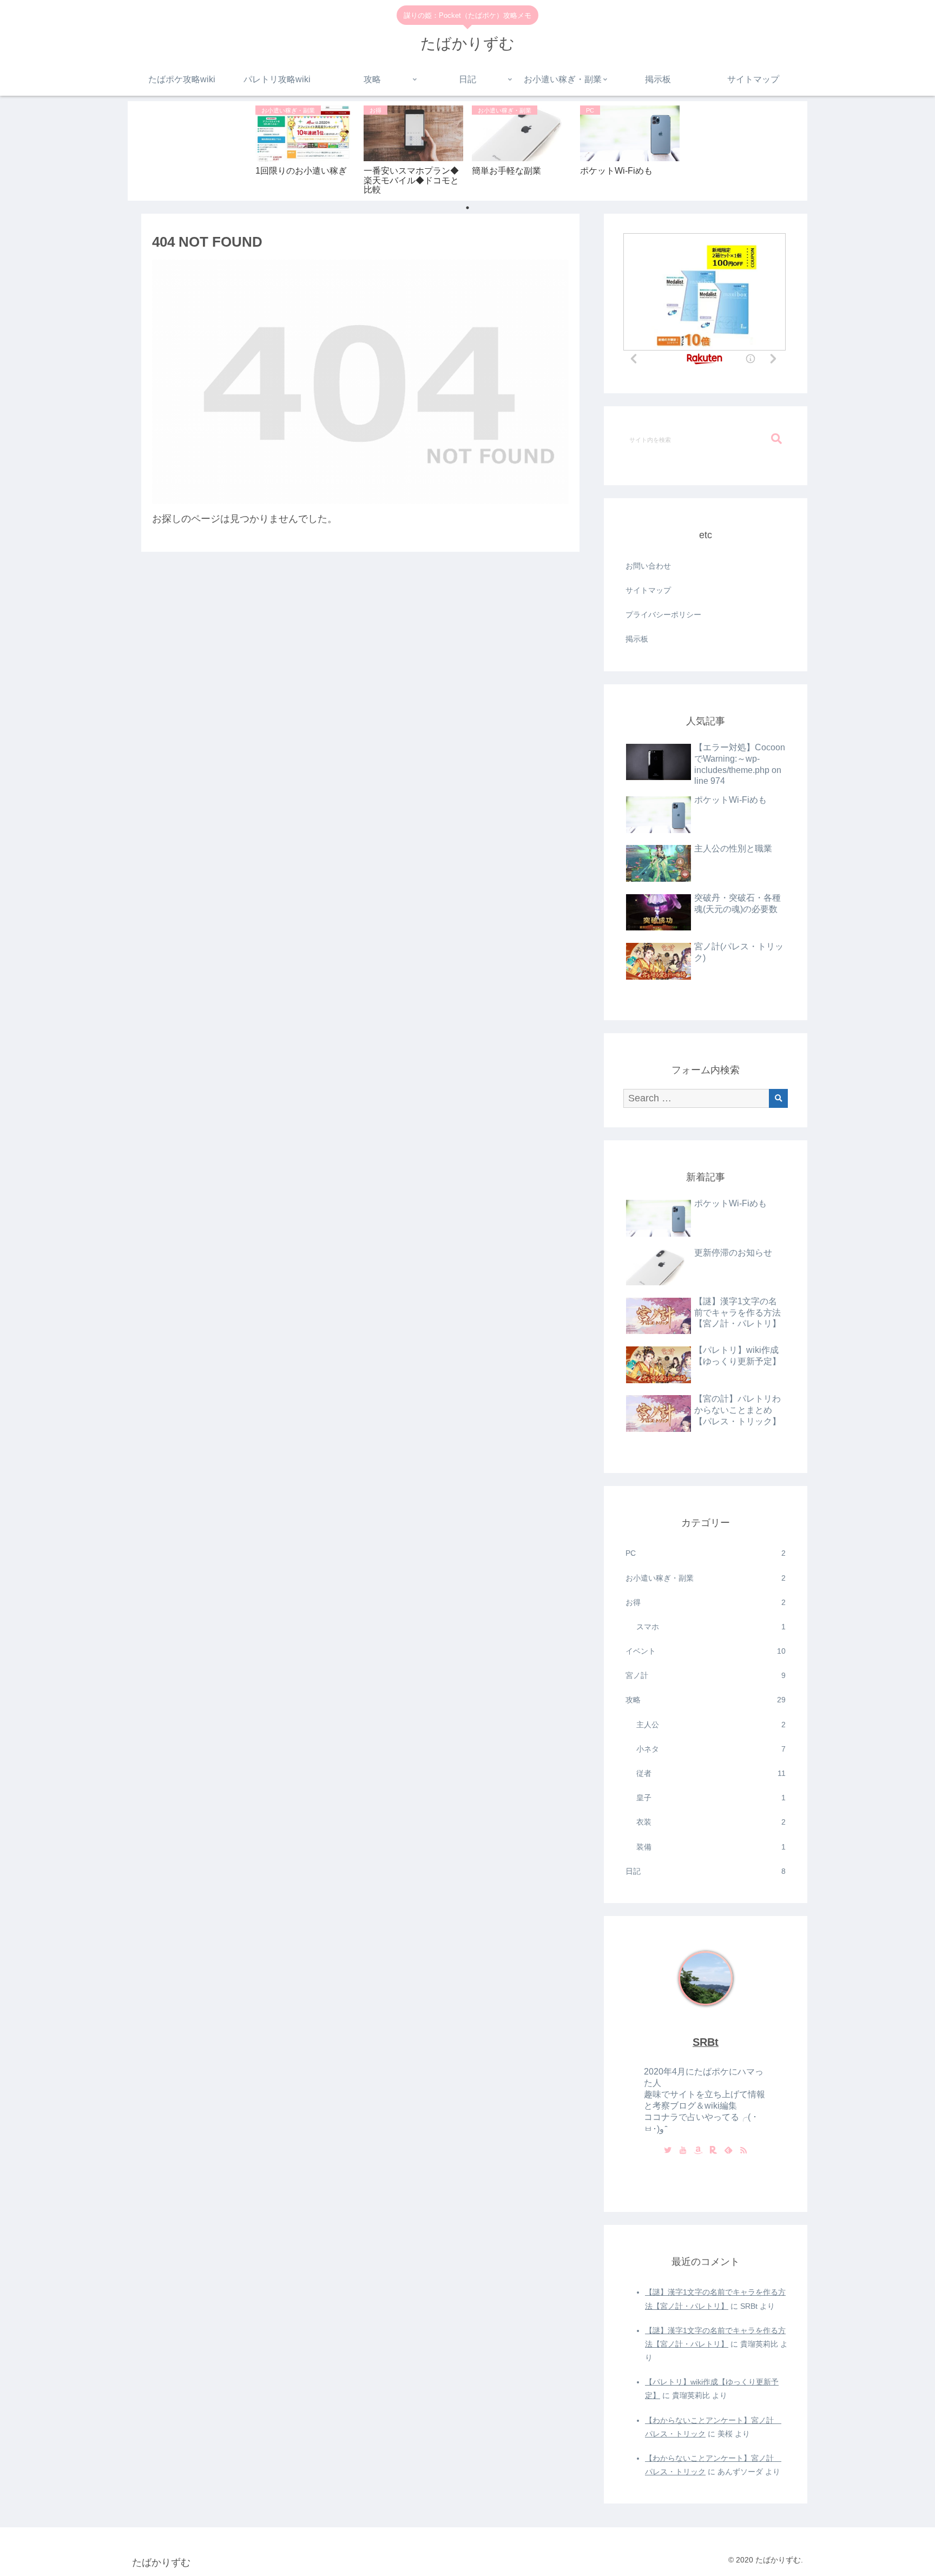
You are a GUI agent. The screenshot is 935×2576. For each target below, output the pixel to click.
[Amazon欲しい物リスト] (698, 2151)
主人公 (711, 1725)
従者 (711, 1773)
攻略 (706, 1700)
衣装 (711, 1822)
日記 (706, 1871)
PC (706, 1553)
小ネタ (711, 1749)
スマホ (711, 1627)
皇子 (711, 1798)
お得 (706, 1602)
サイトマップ (648, 590)
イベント (706, 1651)
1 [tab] (467, 208)
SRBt (706, 2042)
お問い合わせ (648, 566)
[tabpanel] (305, 149)
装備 (711, 1847)
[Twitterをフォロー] (668, 2151)
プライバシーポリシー (663, 615)
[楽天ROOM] (713, 2151)
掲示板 (637, 639)
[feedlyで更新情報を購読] (728, 2151)
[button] (776, 439)
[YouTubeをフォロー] (683, 2151)
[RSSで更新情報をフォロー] (743, 2151)
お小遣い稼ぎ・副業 (706, 1578)
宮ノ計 (706, 1675)
